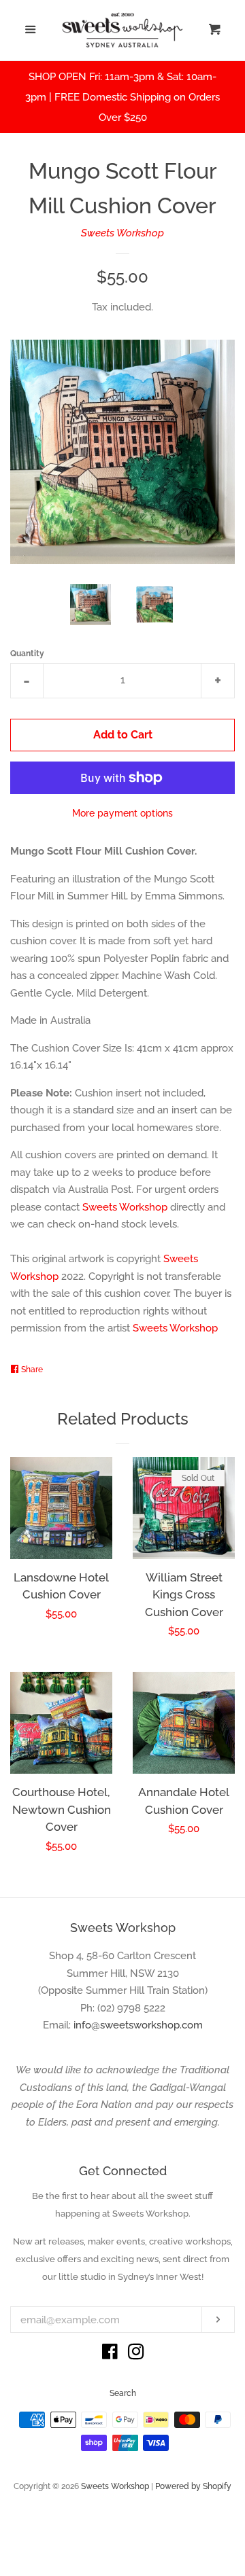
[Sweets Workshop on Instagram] (136, 2355)
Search (123, 2393)
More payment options (122, 813)
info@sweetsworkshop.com (138, 2025)
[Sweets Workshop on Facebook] (110, 2355)
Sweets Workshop (122, 233)
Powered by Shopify (193, 2486)
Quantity (27, 654)
